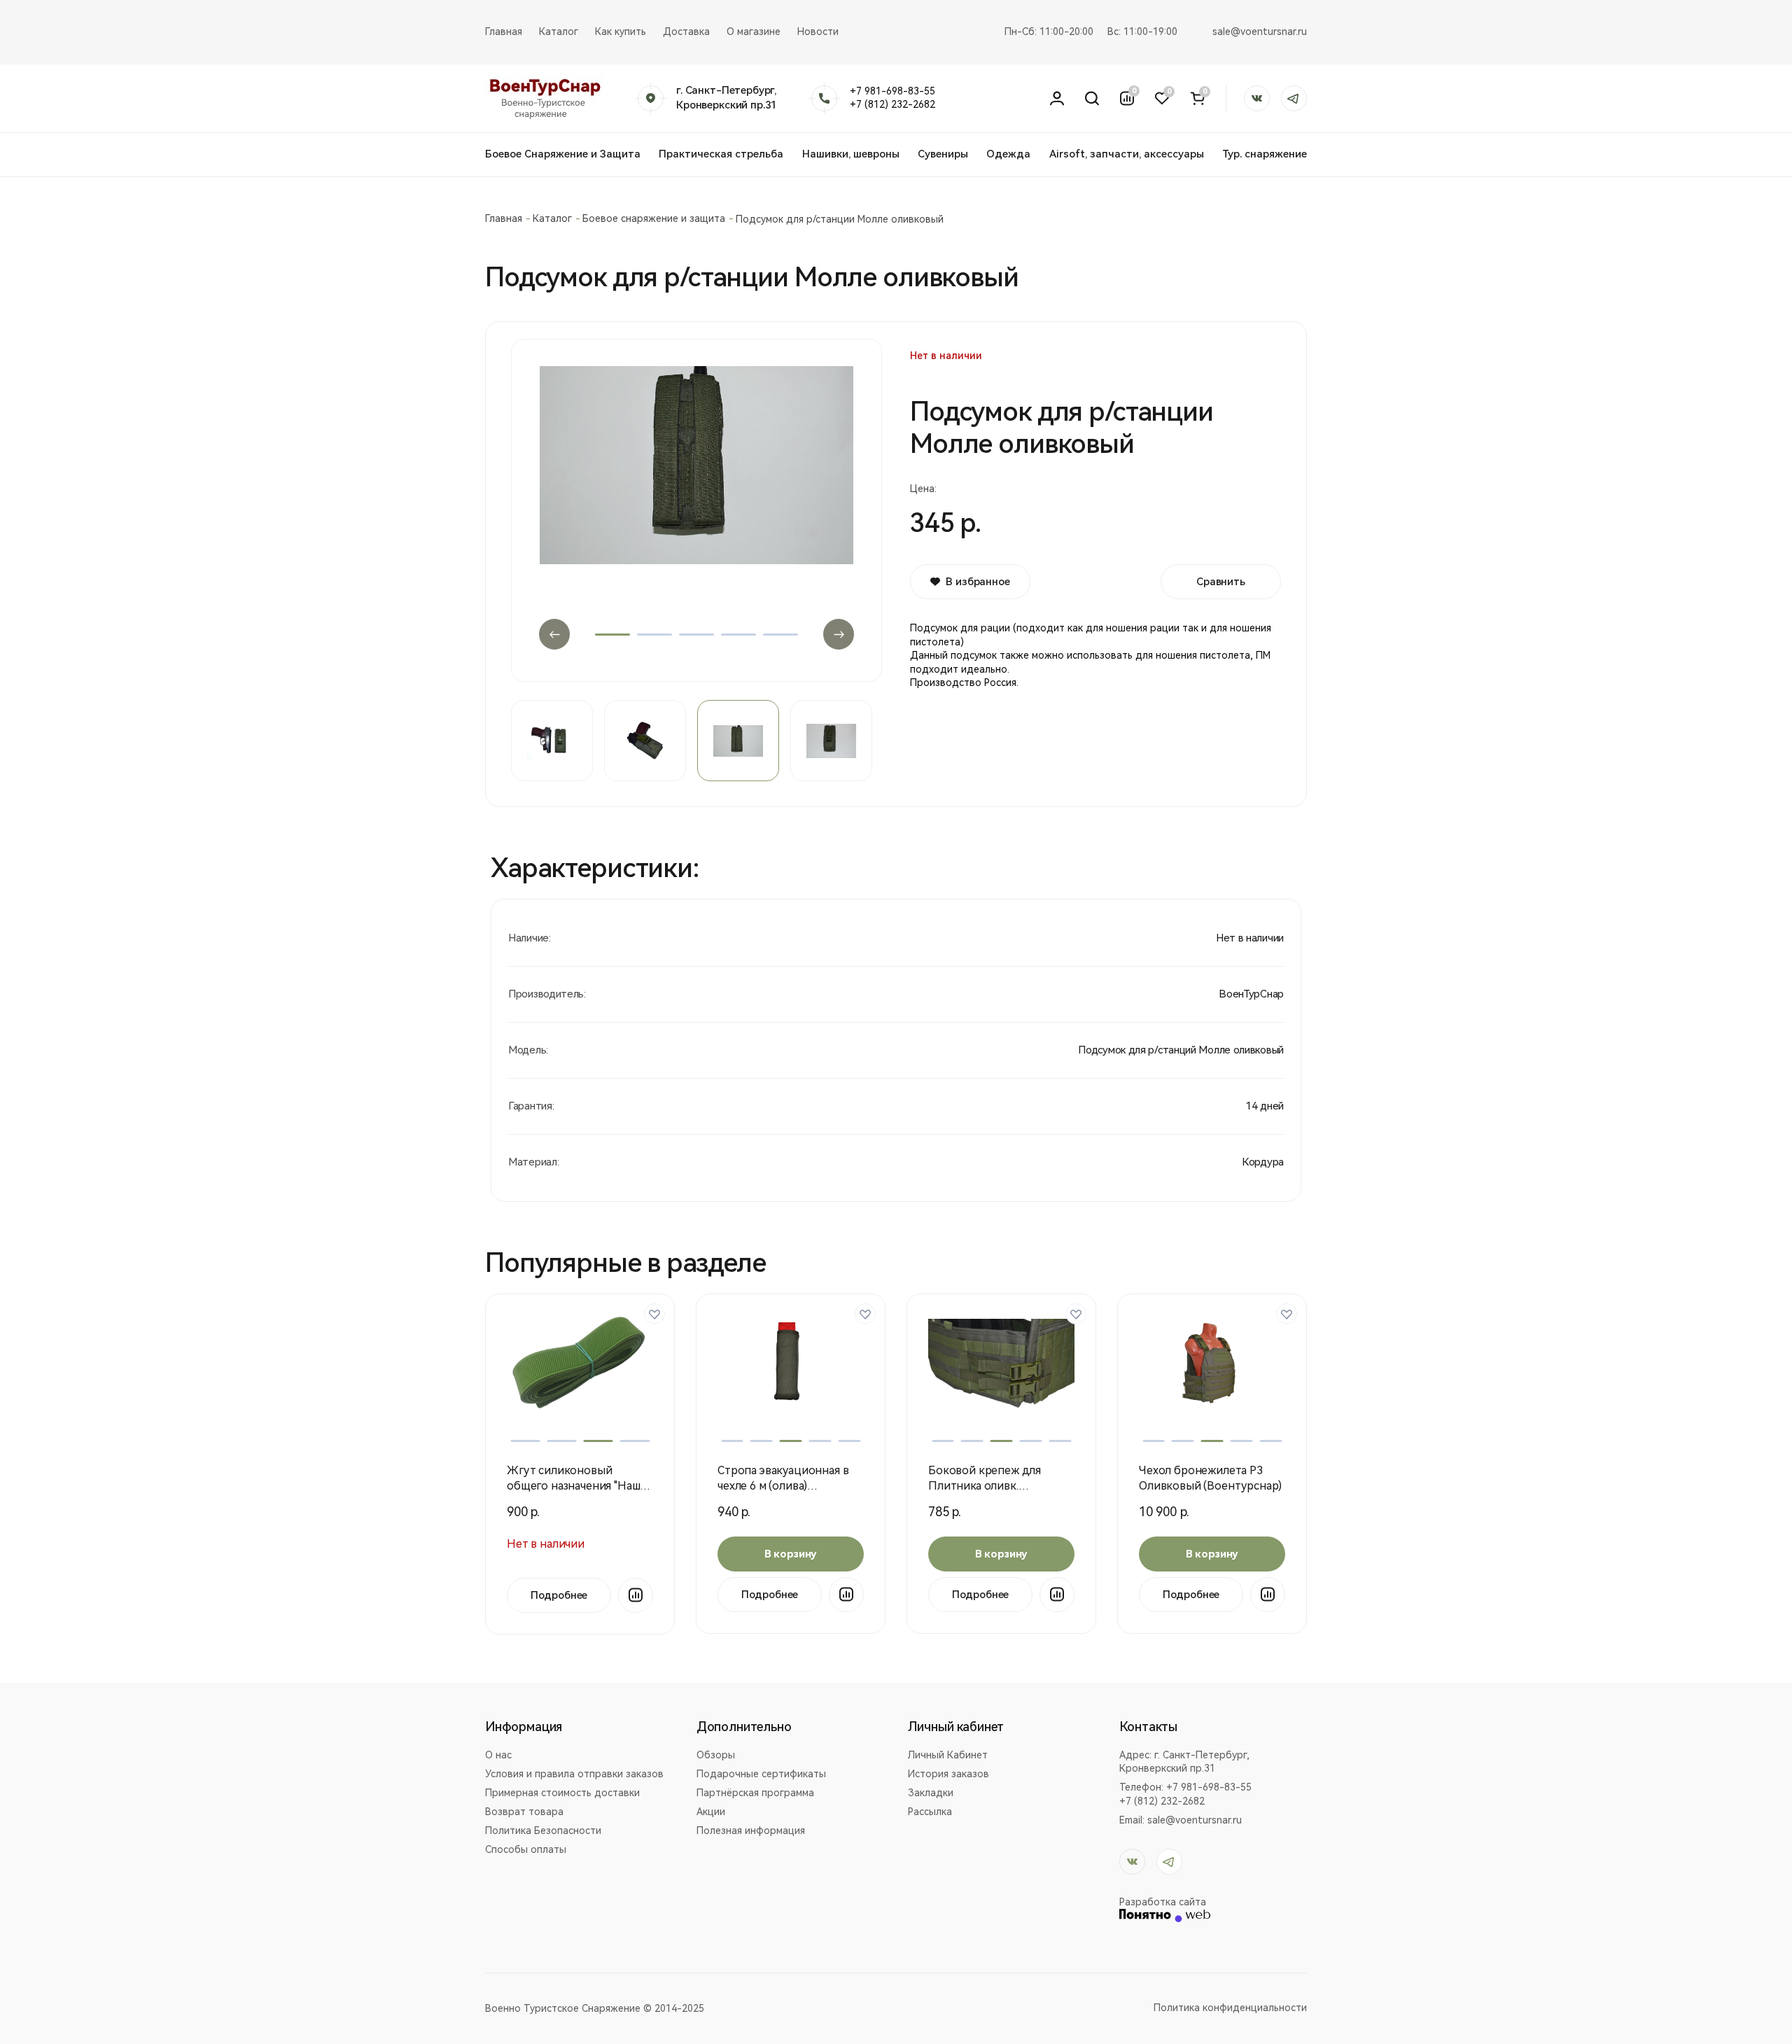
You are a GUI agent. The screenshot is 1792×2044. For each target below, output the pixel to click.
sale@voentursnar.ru (1260, 31)
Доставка (686, 31)
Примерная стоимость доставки (562, 1793)
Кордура (1263, 1162)
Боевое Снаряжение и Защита (563, 154)
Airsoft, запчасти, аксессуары (1127, 154)
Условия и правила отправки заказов (574, 1774)
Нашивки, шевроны (851, 154)
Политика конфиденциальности (1230, 2008)
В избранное (978, 582)
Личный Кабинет (948, 1755)
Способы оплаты (526, 1849)
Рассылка (930, 1812)
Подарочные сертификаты (761, 1774)
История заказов (948, 1774)
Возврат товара (524, 1812)
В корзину (791, 1554)
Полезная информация (751, 1830)
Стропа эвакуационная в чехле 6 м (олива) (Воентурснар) (783, 1486)
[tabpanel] (696, 501)
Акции (711, 1812)
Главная (504, 31)
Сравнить (1221, 582)
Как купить (621, 31)
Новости (818, 31)
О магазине (754, 31)
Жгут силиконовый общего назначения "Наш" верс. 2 (575, 1486)
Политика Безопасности (543, 1830)
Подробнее (559, 1595)
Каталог (559, 31)
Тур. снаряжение (1265, 154)
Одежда (1008, 154)
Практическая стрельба (721, 154)
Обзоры (716, 1755)
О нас (498, 1755)
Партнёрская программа (755, 1793)
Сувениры (943, 154)
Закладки (931, 1793)
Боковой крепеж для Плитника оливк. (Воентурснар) (985, 1486)
